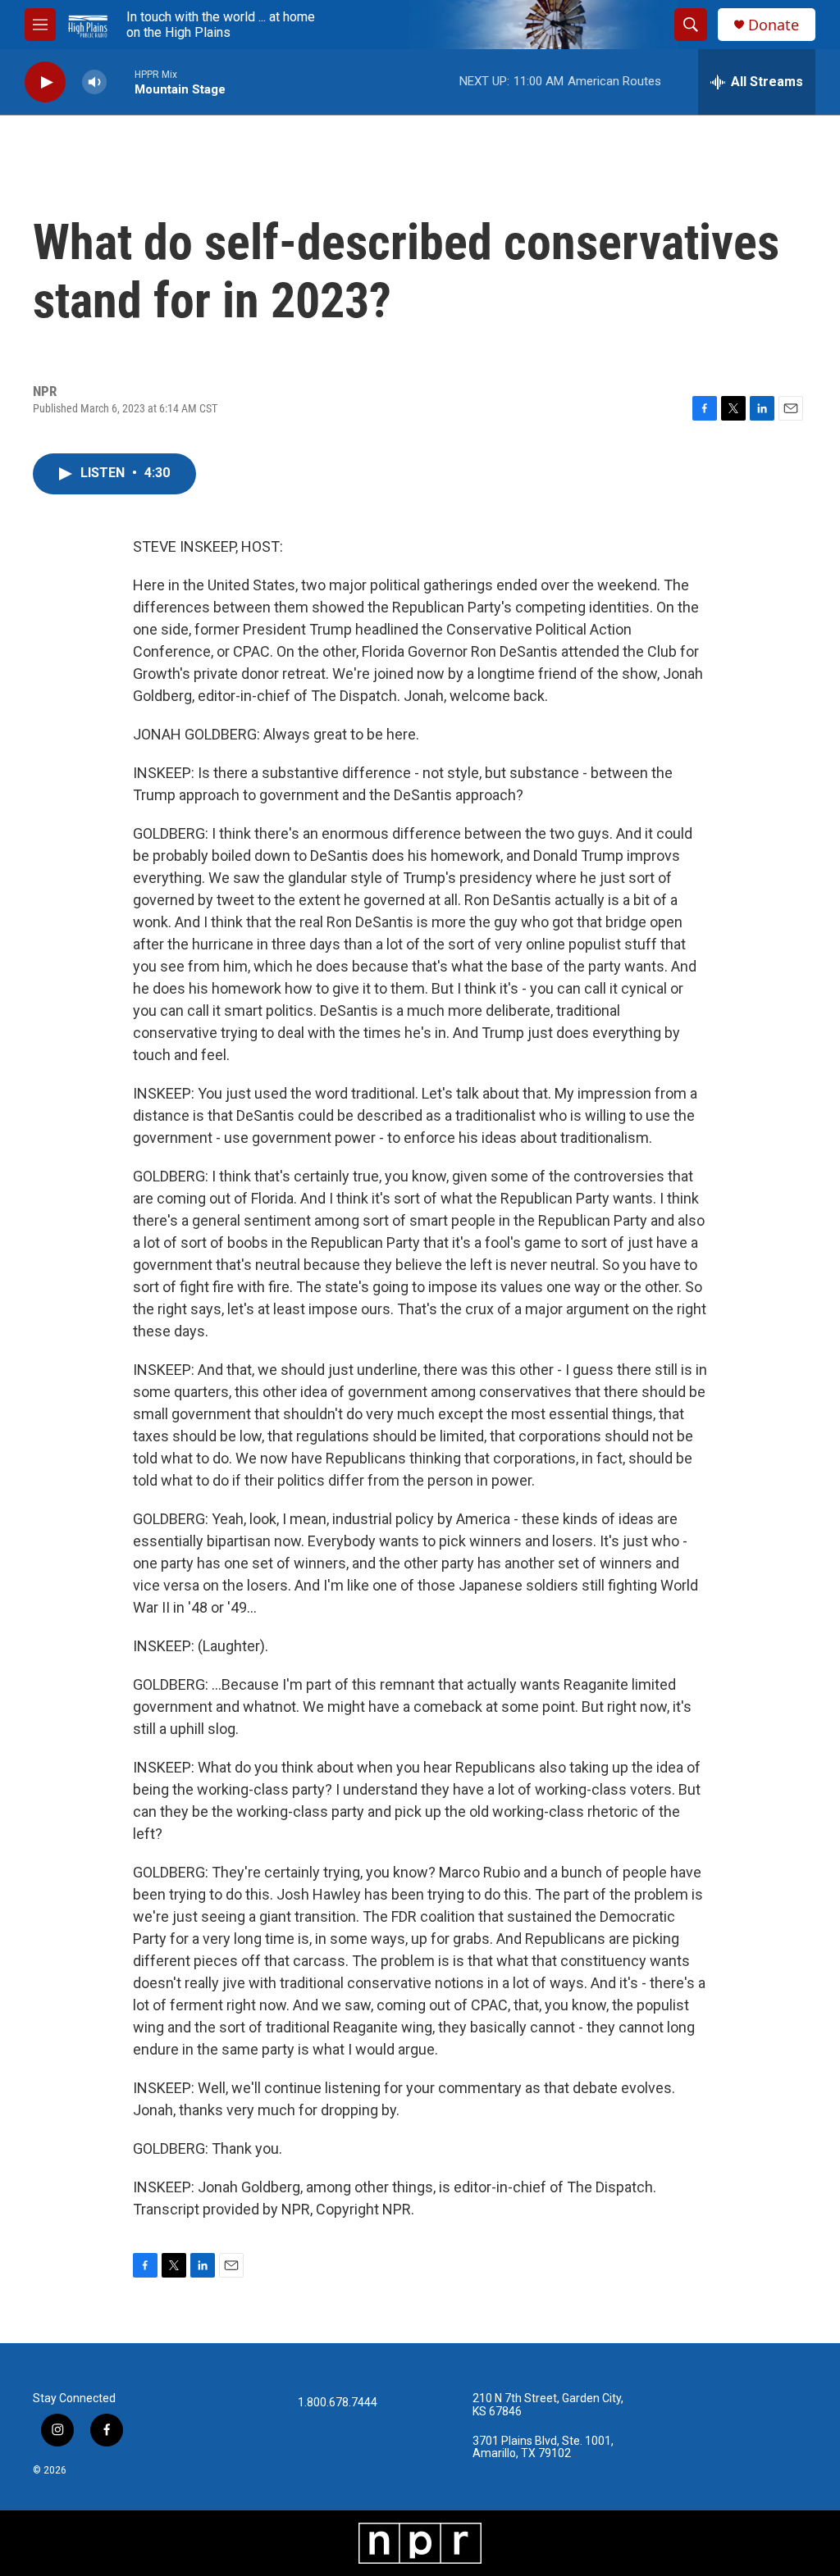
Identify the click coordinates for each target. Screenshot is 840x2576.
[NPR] (420, 2543)
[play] (45, 82)
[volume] (94, 82)
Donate (774, 25)
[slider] (121, 82)
